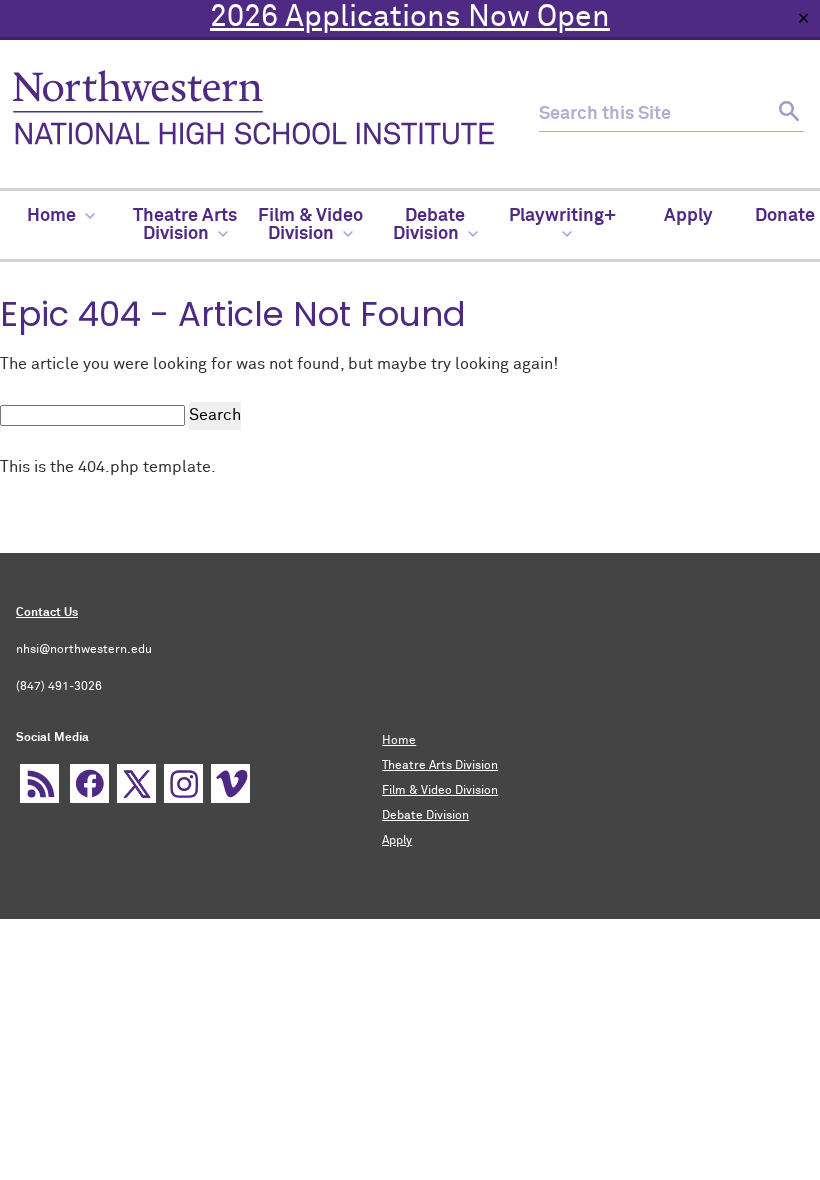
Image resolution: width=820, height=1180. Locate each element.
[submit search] (786, 114)
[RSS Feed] (39, 783)
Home (399, 741)
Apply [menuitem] (688, 216)
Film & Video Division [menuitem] (310, 225)
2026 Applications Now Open (410, 18)
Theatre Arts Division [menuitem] (185, 225)
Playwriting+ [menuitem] (562, 216)
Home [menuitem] (51, 216)
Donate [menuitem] (785, 216)
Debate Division (425, 816)
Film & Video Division (440, 791)
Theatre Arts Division (440, 766)
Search (215, 415)
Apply (397, 841)
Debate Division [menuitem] (429, 225)
